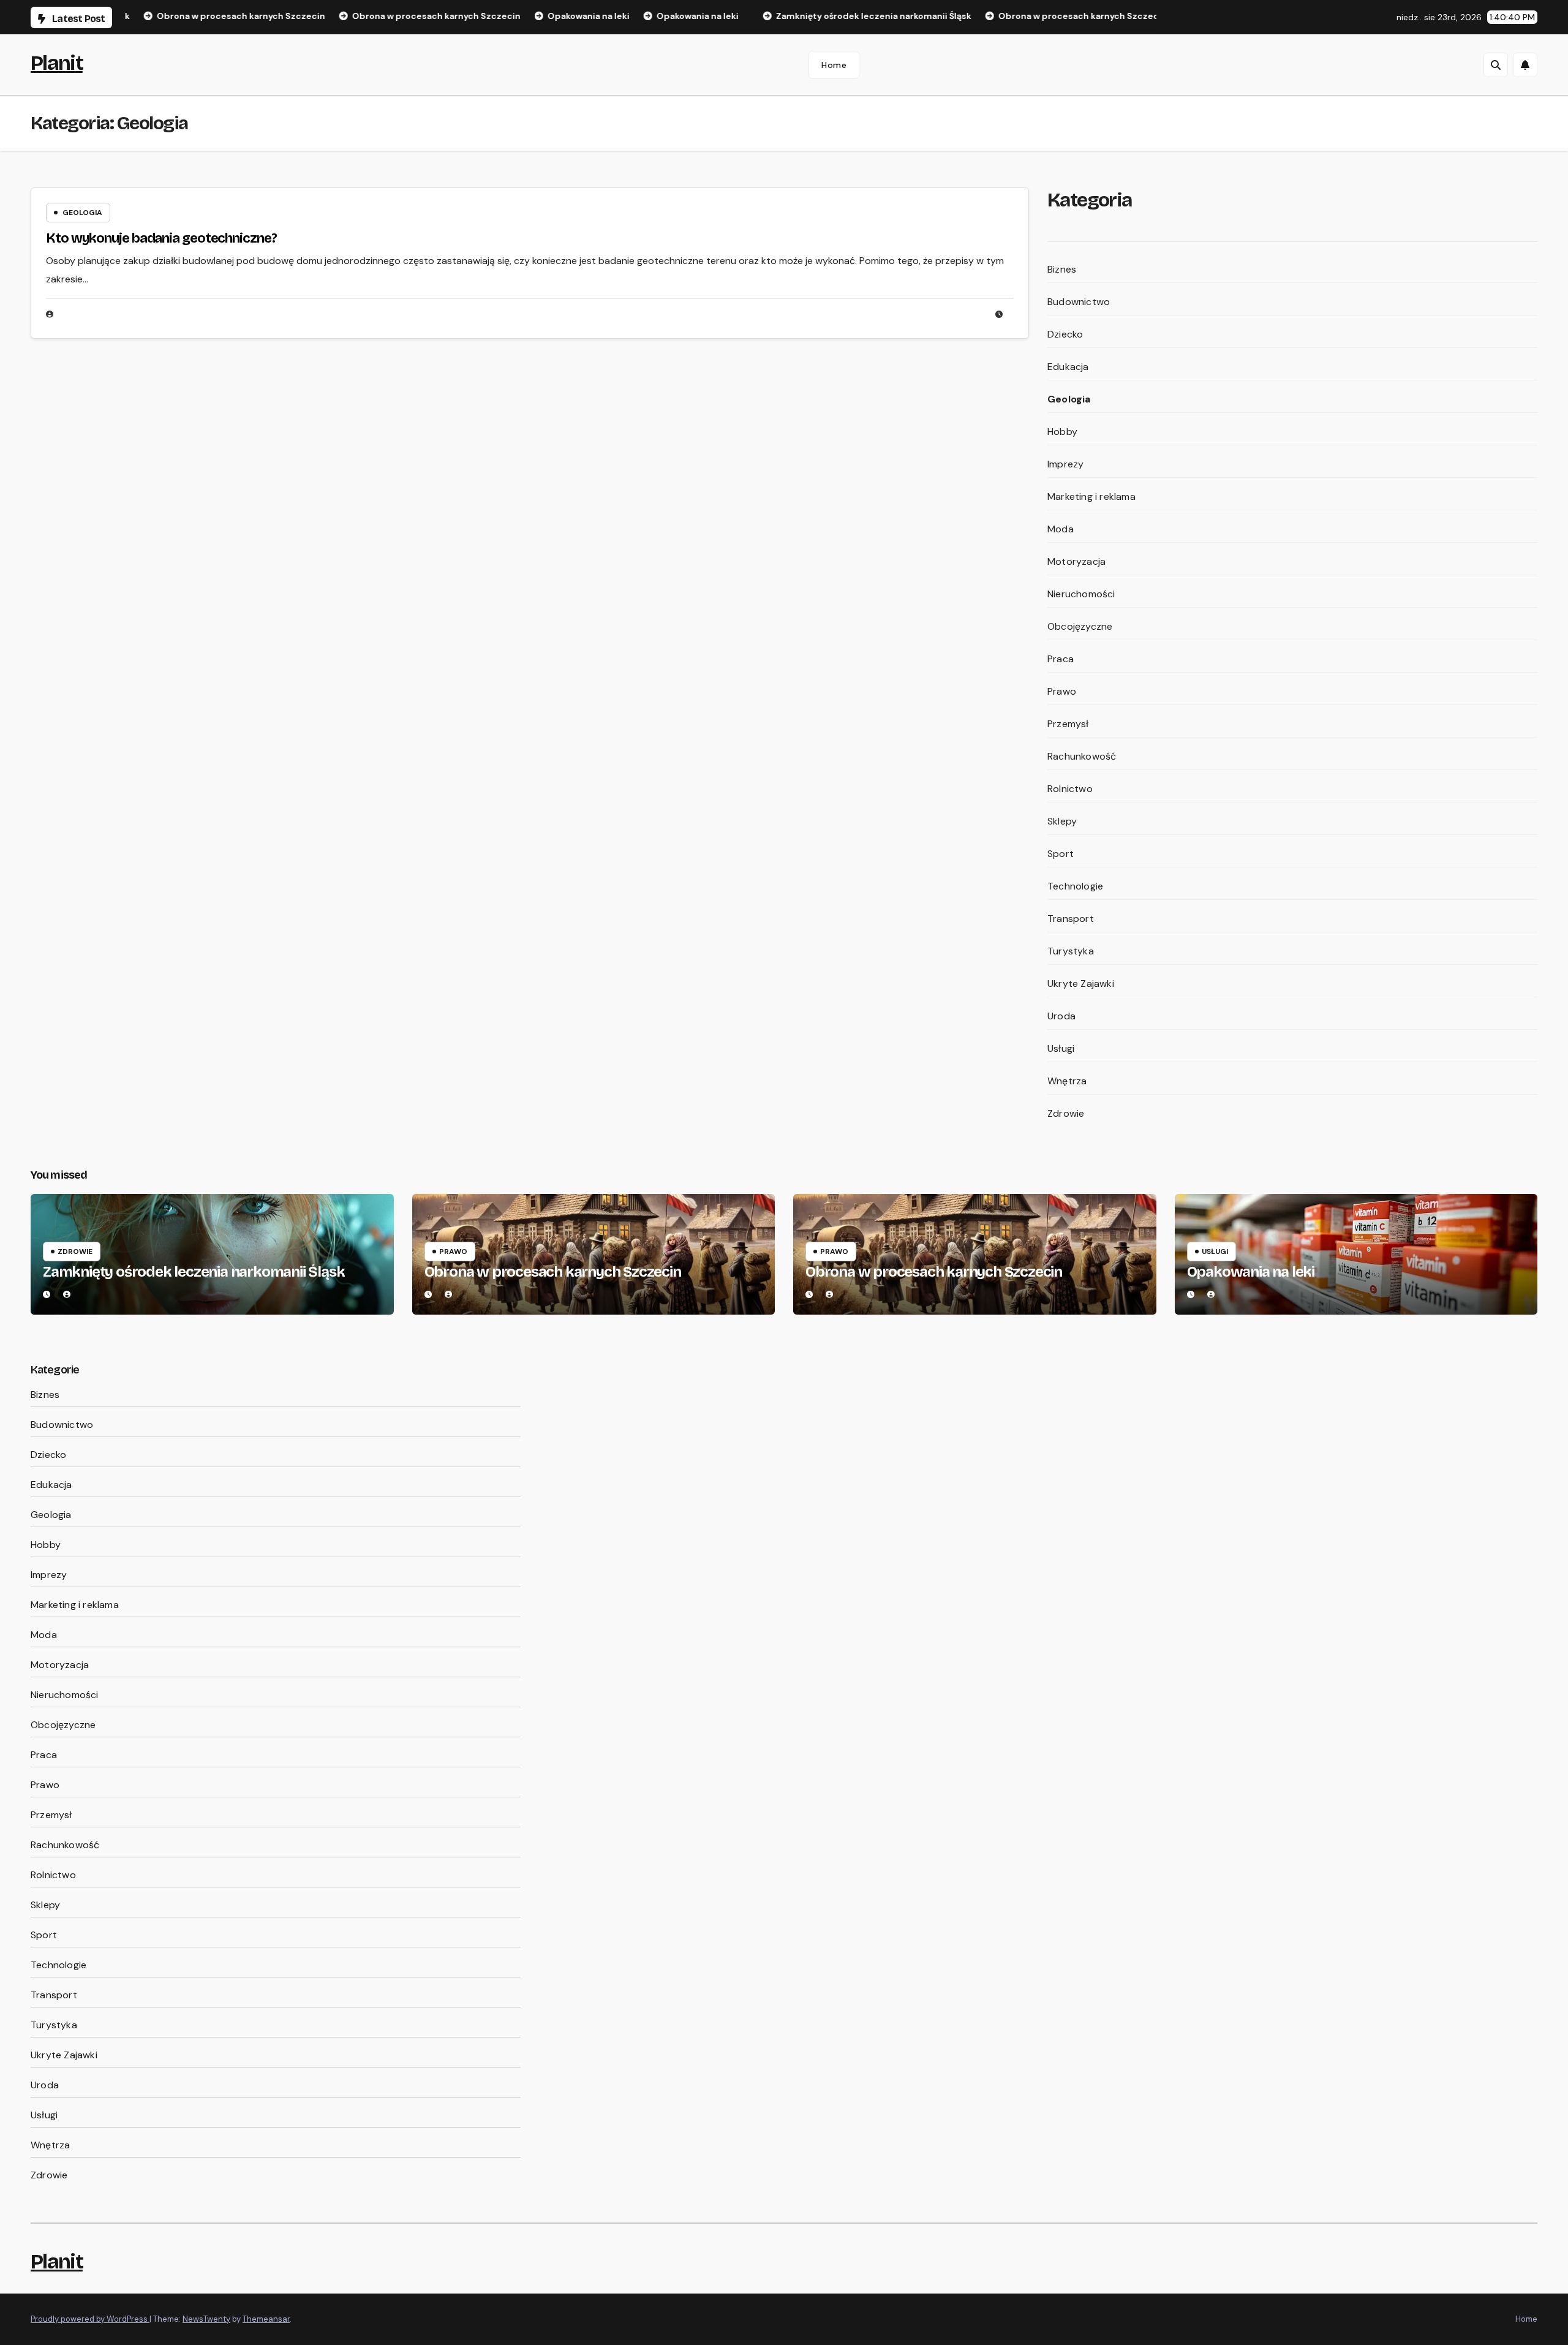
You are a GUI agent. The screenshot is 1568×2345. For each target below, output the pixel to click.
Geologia (82, 213)
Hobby (1062, 432)
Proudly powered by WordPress (90, 2319)
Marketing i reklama (1091, 497)
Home (834, 65)
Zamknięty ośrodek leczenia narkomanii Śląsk (194, 1272)
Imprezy (1065, 464)
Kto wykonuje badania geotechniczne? (161, 238)
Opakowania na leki (1251, 1272)
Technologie (1075, 886)
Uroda (1061, 1016)
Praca (1061, 659)
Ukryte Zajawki (1081, 984)
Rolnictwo (1070, 789)
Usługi (1061, 1048)
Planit (57, 63)
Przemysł (1068, 724)
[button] (1496, 65)
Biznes (1062, 269)
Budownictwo (1079, 302)
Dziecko (1065, 334)
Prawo (1062, 691)
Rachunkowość (1082, 756)
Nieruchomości (1081, 594)
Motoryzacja (1076, 561)
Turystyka (1071, 951)
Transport (1071, 919)
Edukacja (1068, 367)
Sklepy (1062, 821)
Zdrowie (1066, 1113)
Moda (1061, 529)
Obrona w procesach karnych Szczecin (553, 1272)
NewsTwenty (206, 2319)
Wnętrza (1067, 1081)
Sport (1061, 854)
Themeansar (266, 2319)
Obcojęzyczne (1080, 626)
